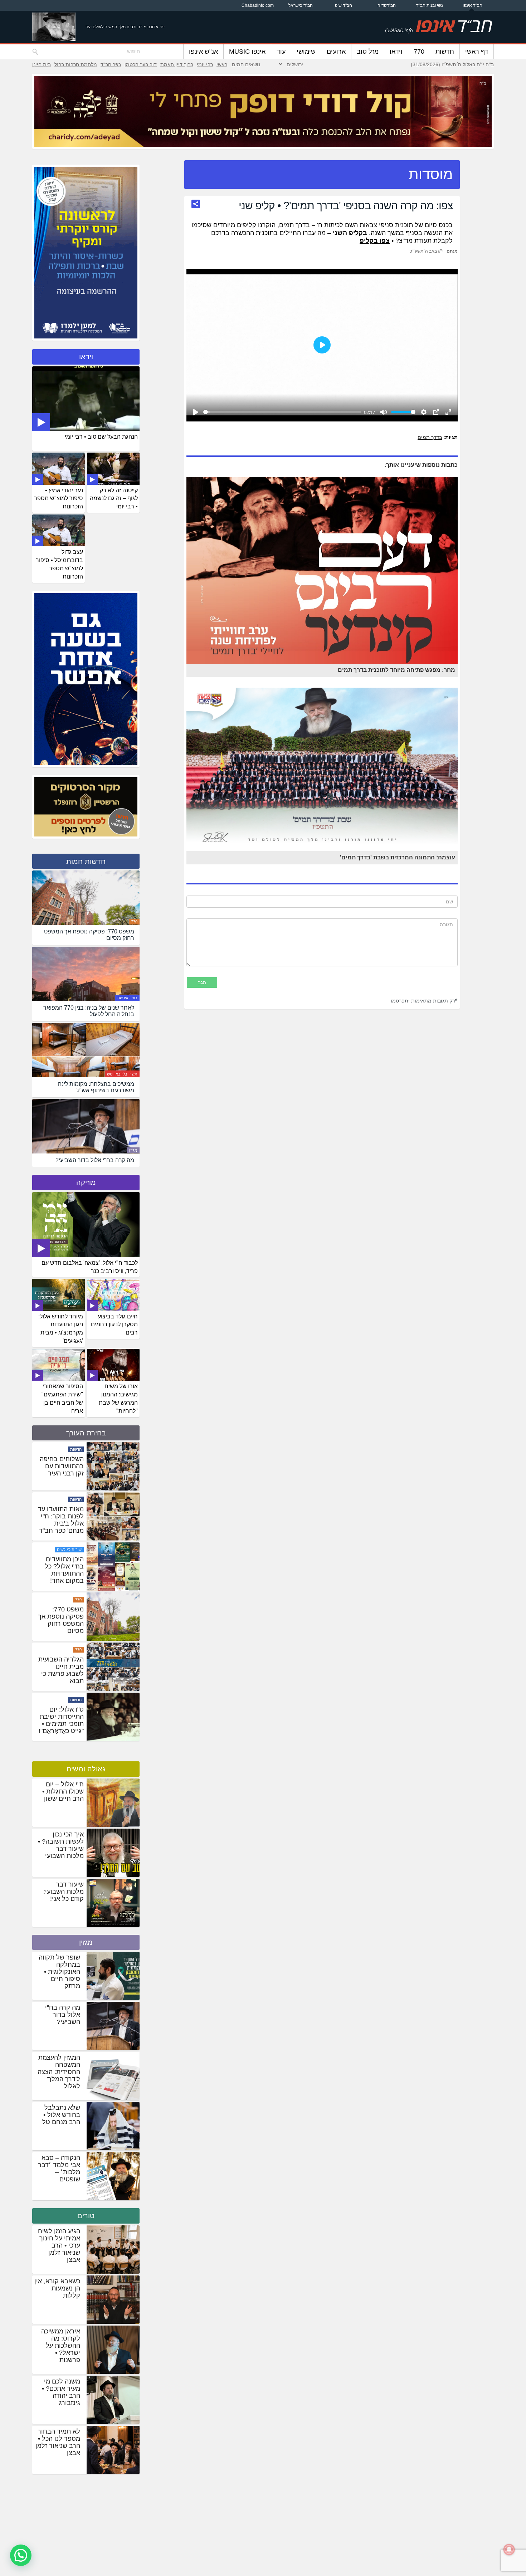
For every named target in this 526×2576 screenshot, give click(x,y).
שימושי (306, 52)
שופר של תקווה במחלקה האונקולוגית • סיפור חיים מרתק (59, 1972)
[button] (21, 2555)
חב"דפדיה (387, 5)
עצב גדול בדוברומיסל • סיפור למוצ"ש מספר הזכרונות (59, 564)
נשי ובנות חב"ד (430, 5)
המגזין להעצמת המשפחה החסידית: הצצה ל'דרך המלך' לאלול (59, 2072)
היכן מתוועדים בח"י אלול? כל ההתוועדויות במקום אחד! (64, 1620)
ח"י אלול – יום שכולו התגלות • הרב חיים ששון (63, 1791)
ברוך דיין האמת (177, 64)
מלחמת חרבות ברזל (76, 64)
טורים (86, 2216)
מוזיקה (86, 1182)
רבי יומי (205, 64)
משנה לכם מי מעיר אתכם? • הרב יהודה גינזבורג (61, 2392)
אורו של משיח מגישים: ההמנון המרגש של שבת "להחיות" (118, 1399)
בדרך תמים (430, 437)
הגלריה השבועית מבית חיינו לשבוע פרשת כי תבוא (61, 1720)
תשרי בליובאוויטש (122, 1074)
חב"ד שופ (344, 5)
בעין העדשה (127, 998)
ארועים (336, 52)
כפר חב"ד (111, 64)
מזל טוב (368, 52)
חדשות (445, 52)
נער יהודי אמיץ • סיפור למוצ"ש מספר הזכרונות (59, 499)
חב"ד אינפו (473, 5)
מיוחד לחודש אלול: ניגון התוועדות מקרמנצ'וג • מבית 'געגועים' (61, 1329)
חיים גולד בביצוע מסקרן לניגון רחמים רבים (114, 1325)
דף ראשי (477, 52)
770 (419, 52)
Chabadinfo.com (258, 5)
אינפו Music (247, 52)
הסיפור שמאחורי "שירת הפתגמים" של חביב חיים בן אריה (62, 1399)
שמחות (76, 1449)
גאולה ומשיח (86, 1769)
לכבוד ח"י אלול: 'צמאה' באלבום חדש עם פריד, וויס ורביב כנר (90, 1267)
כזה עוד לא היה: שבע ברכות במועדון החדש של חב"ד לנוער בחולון (62, 1473)
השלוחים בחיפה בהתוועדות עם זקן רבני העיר (62, 1516)
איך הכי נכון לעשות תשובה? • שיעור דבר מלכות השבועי (61, 1845)
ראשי (222, 64)
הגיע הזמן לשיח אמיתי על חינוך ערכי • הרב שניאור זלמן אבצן (59, 2245)
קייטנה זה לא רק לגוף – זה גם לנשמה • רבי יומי (114, 499)
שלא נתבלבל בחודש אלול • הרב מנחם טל (61, 2115)
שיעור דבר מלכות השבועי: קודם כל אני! (64, 1892)
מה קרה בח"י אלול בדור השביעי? (63, 2015)
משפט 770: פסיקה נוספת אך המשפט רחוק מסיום (61, 1670)
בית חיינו (42, 64)
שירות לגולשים (69, 1600)
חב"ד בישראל (301, 5)
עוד (281, 52)
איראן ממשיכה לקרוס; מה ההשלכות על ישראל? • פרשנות (61, 2346)
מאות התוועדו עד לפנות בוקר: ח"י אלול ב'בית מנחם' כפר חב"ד (61, 1570)
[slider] (282, 412)
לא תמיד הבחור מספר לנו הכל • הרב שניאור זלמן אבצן (58, 2442)
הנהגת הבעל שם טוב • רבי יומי (101, 437)
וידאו (396, 52)
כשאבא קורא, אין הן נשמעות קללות (57, 2288)
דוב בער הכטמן (141, 64)
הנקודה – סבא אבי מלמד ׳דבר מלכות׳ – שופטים (59, 2168)
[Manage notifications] (509, 2550)
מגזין (133, 1150)
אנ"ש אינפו (203, 52)
